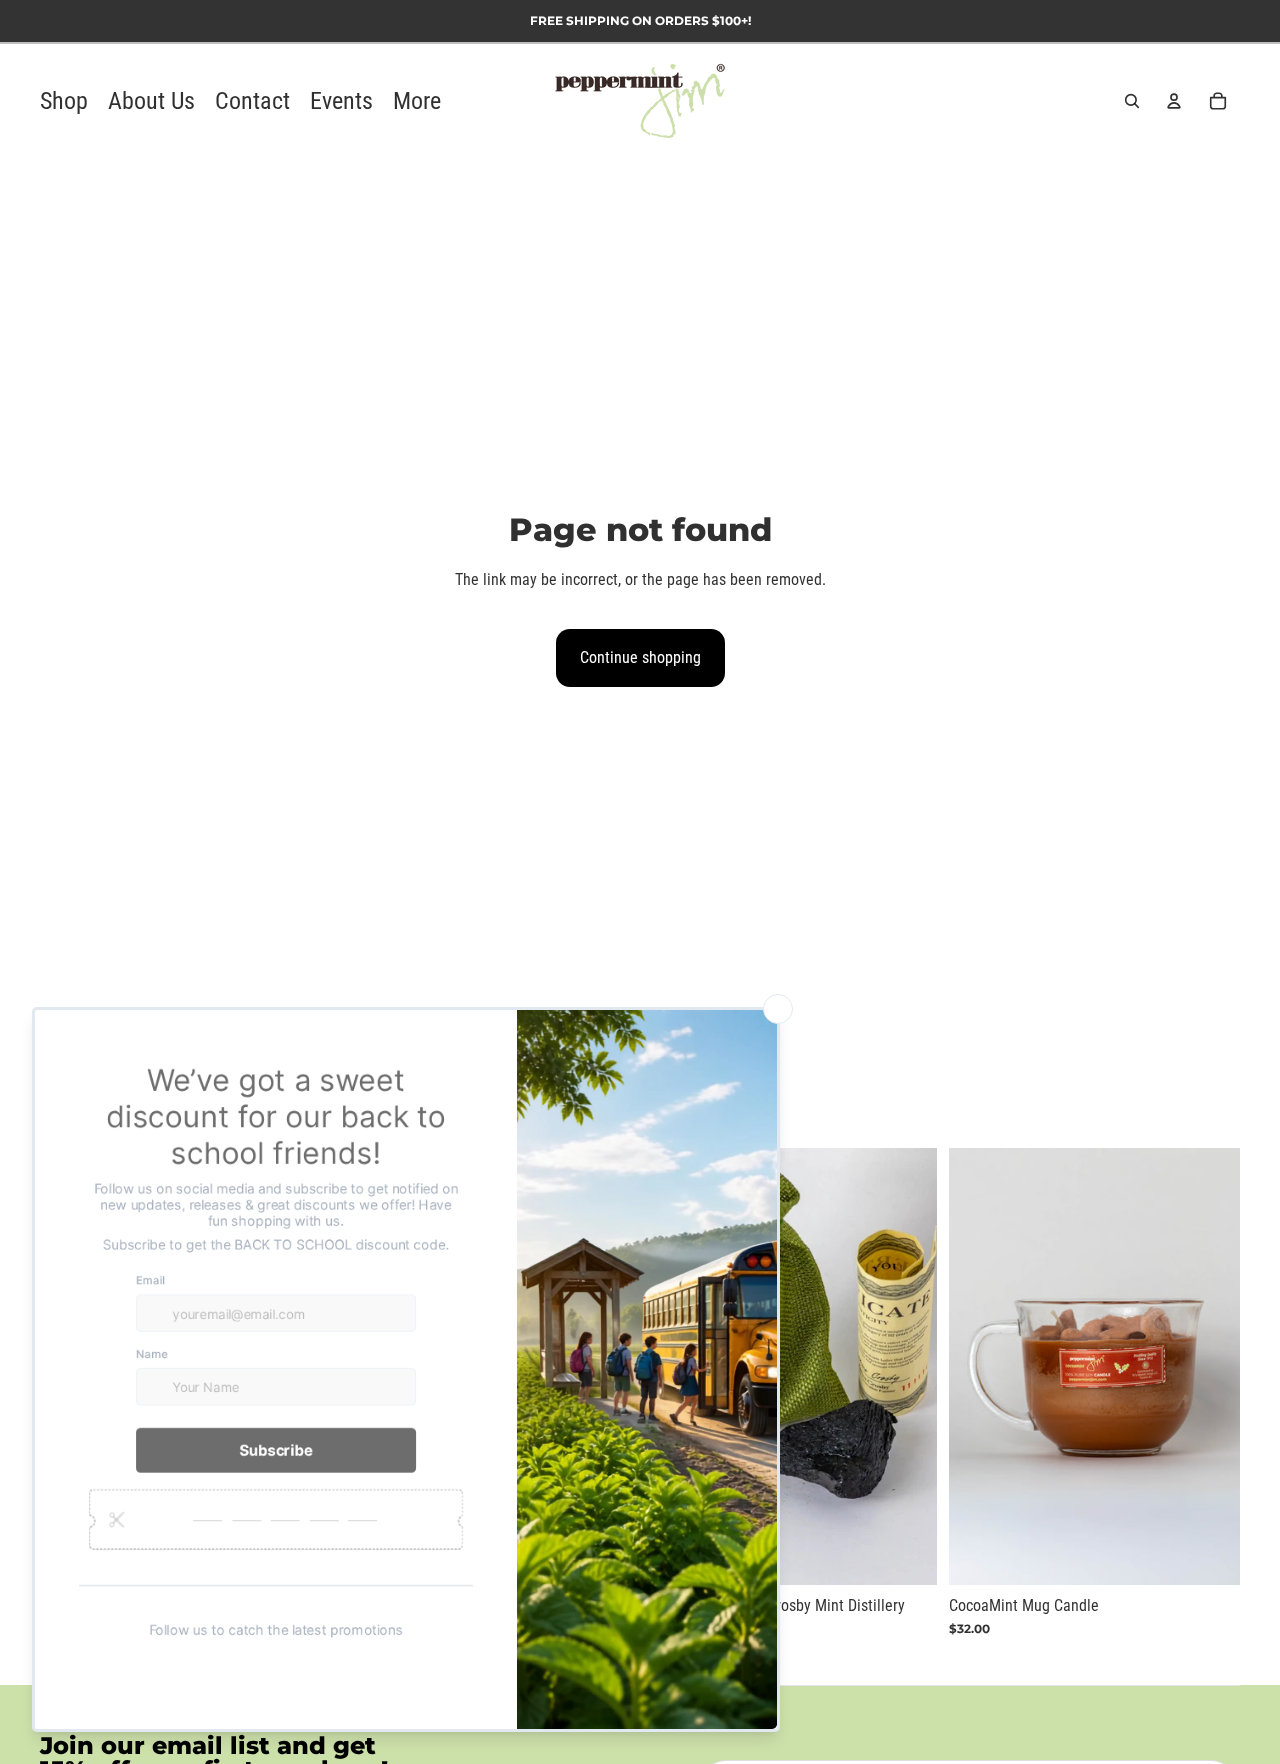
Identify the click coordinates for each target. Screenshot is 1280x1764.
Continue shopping (640, 657)
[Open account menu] (1174, 101)
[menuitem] (417, 101)
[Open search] (1132, 101)
